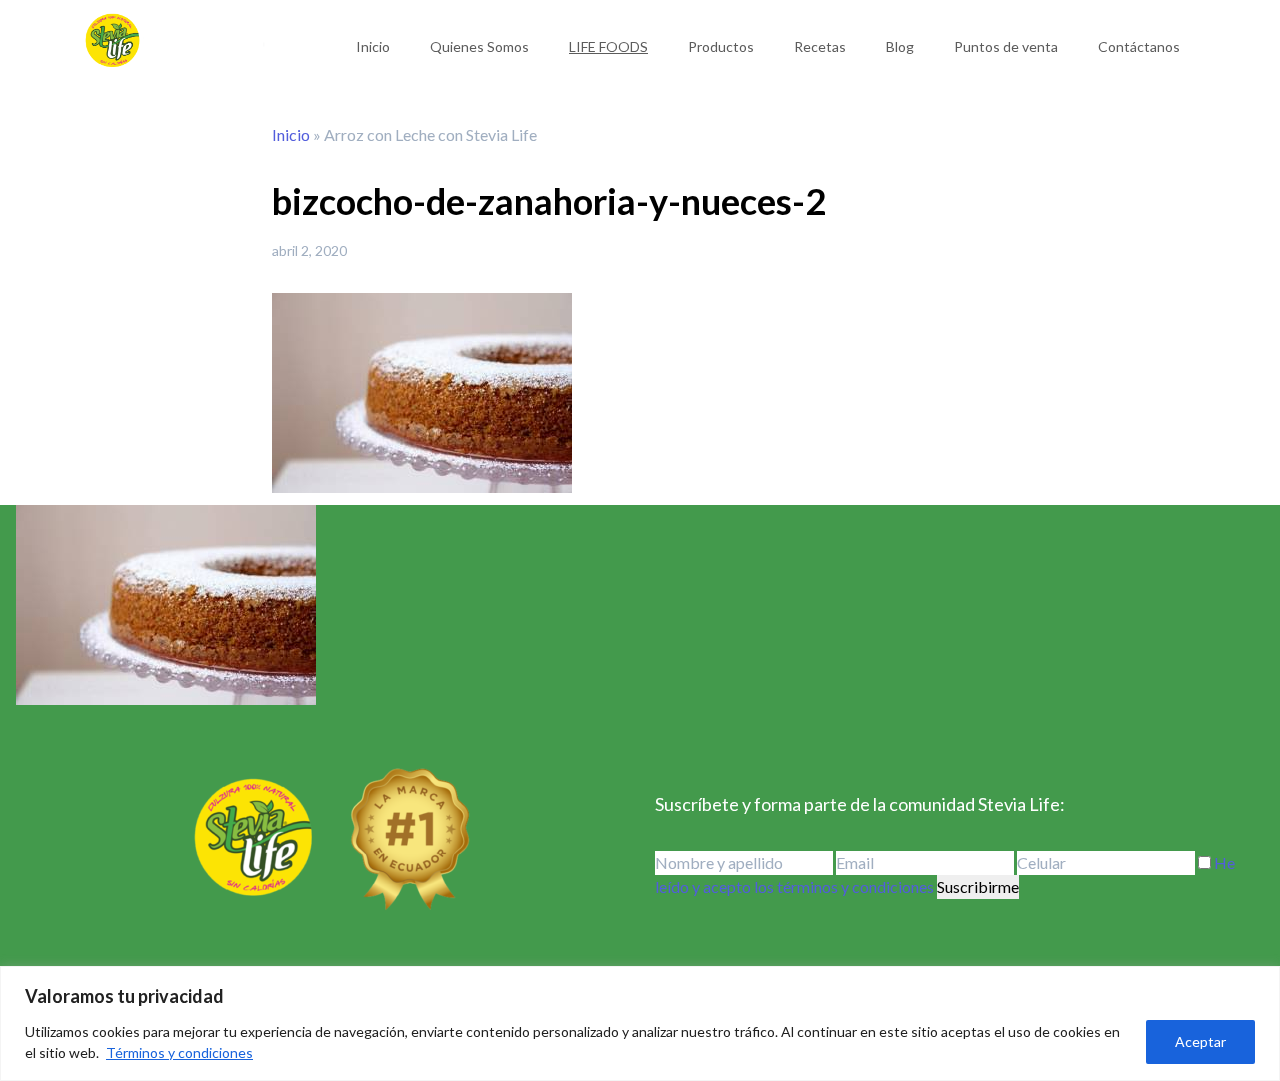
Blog (900, 46)
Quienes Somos (479, 46)
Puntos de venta (1006, 46)
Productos (721, 46)
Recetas (820, 46)
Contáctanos (1139, 46)
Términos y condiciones (179, 1052)
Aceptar (1200, 1041)
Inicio (373, 46)
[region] (640, 1023)
